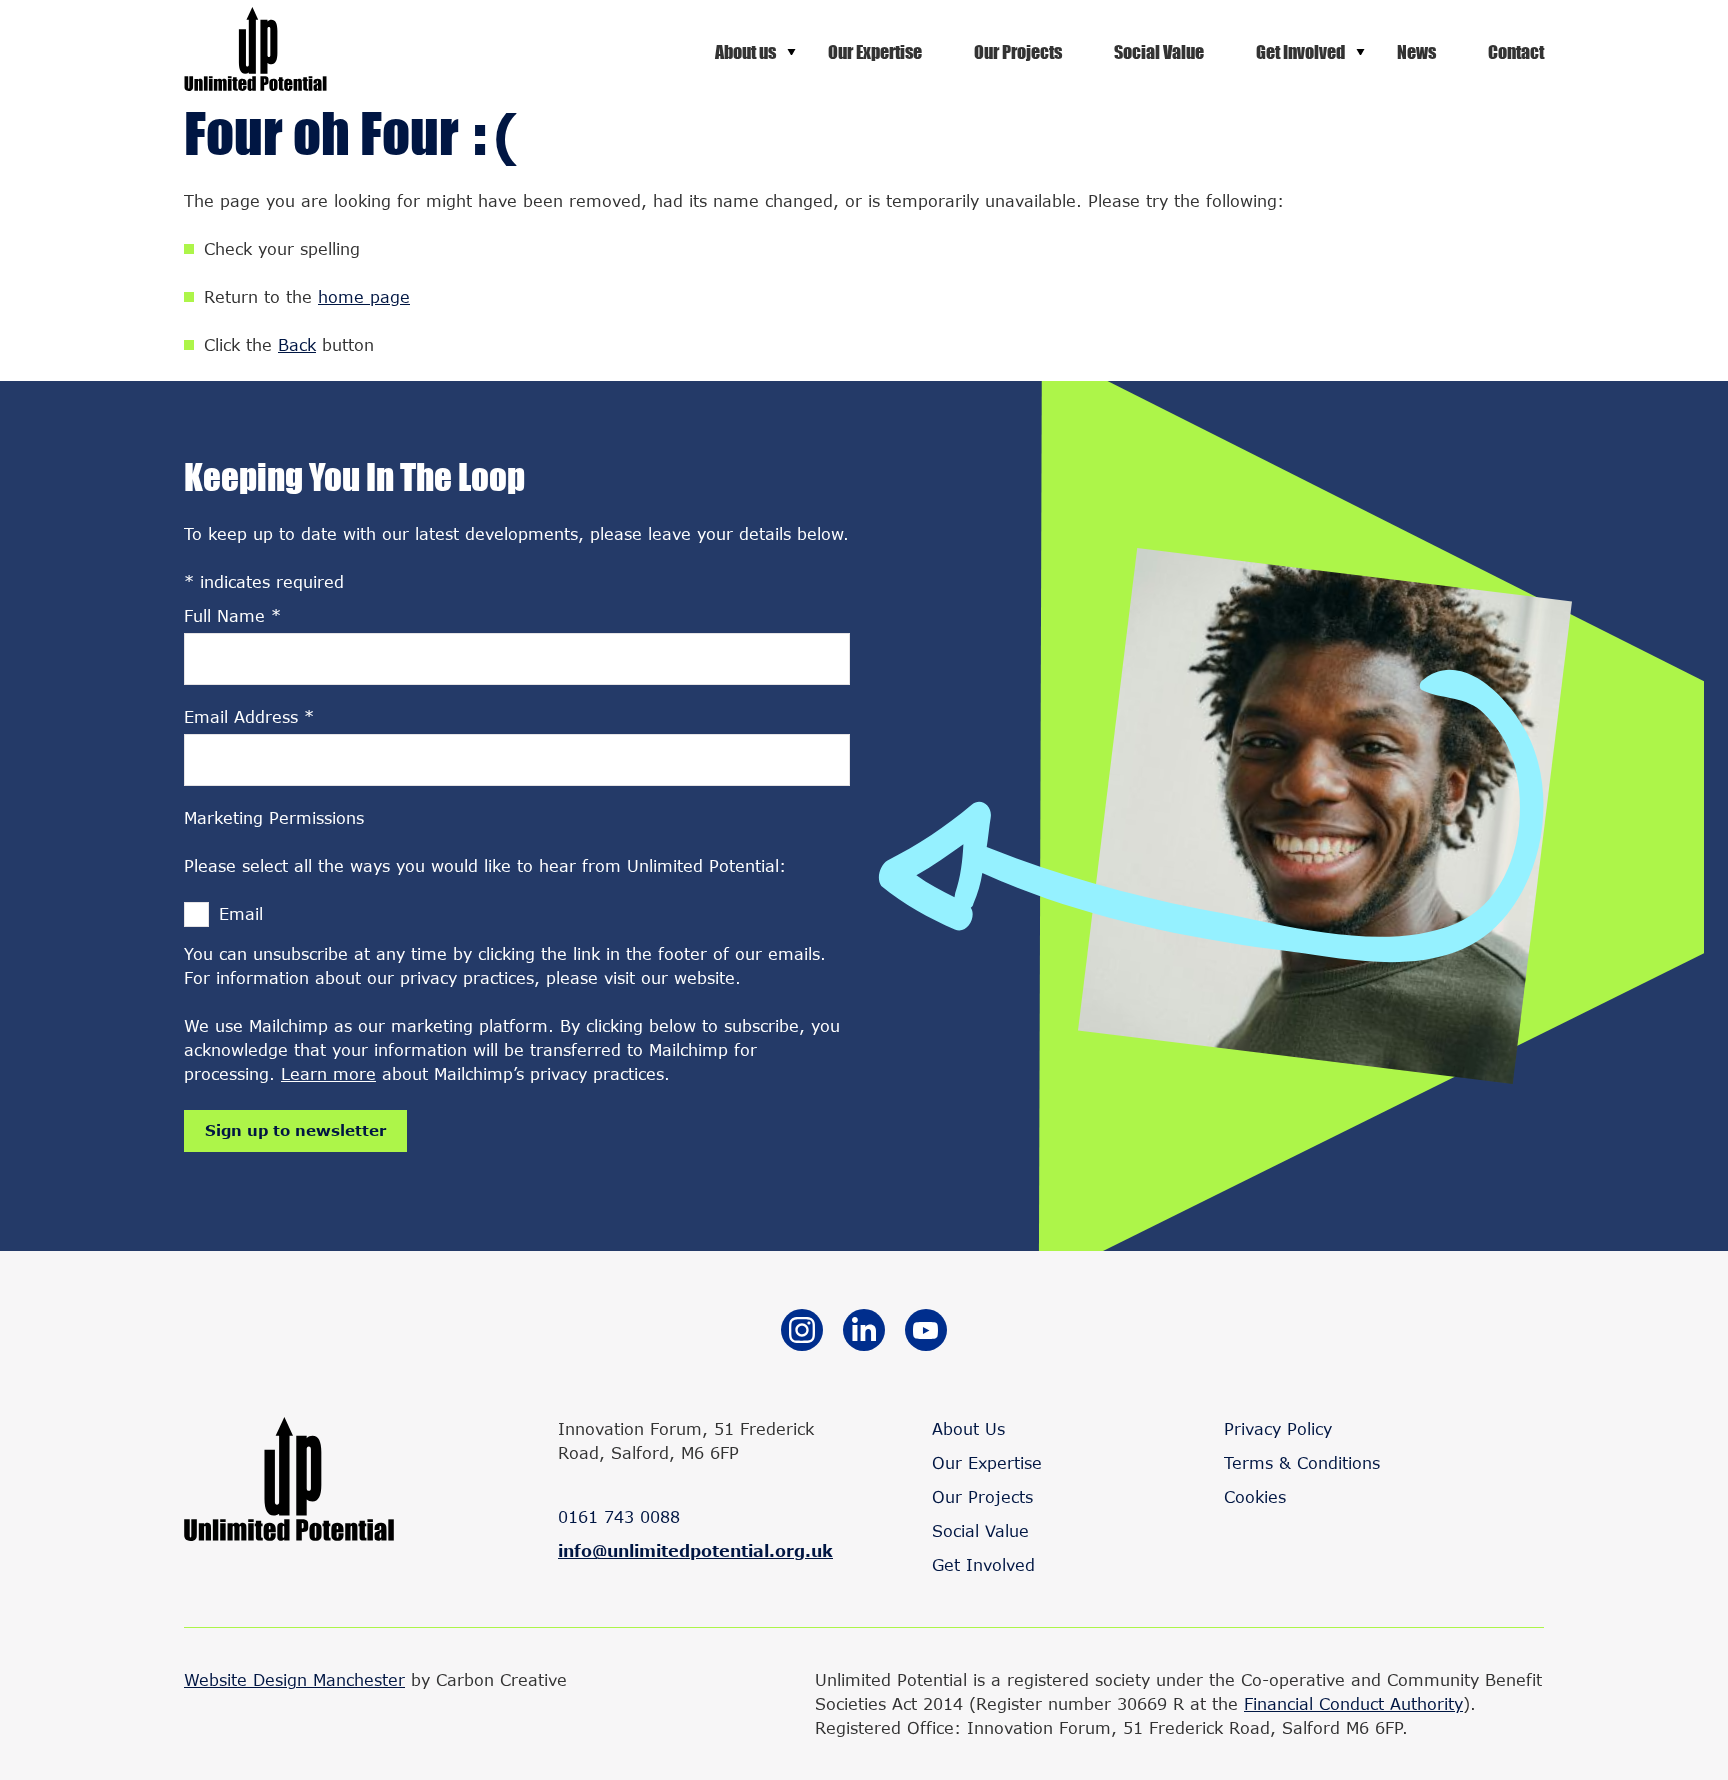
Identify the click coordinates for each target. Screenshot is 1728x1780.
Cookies (1255, 1496)
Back (297, 344)
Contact (1516, 52)
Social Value (1159, 52)
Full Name (232, 615)
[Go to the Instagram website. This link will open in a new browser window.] (802, 1333)
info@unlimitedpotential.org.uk (695, 1550)
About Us (968, 1428)
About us (745, 52)
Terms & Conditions (1302, 1462)
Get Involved (1300, 52)
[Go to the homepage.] (255, 84)
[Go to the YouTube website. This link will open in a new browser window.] (926, 1333)
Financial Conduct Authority (1353, 1703)
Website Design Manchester (294, 1679)
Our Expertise (875, 52)
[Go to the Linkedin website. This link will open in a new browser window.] (864, 1333)
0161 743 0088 (619, 1516)
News (1416, 52)
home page (364, 296)
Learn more (328, 1073)
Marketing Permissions (274, 817)
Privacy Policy (1278, 1428)
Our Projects (1018, 52)
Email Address (249, 716)
